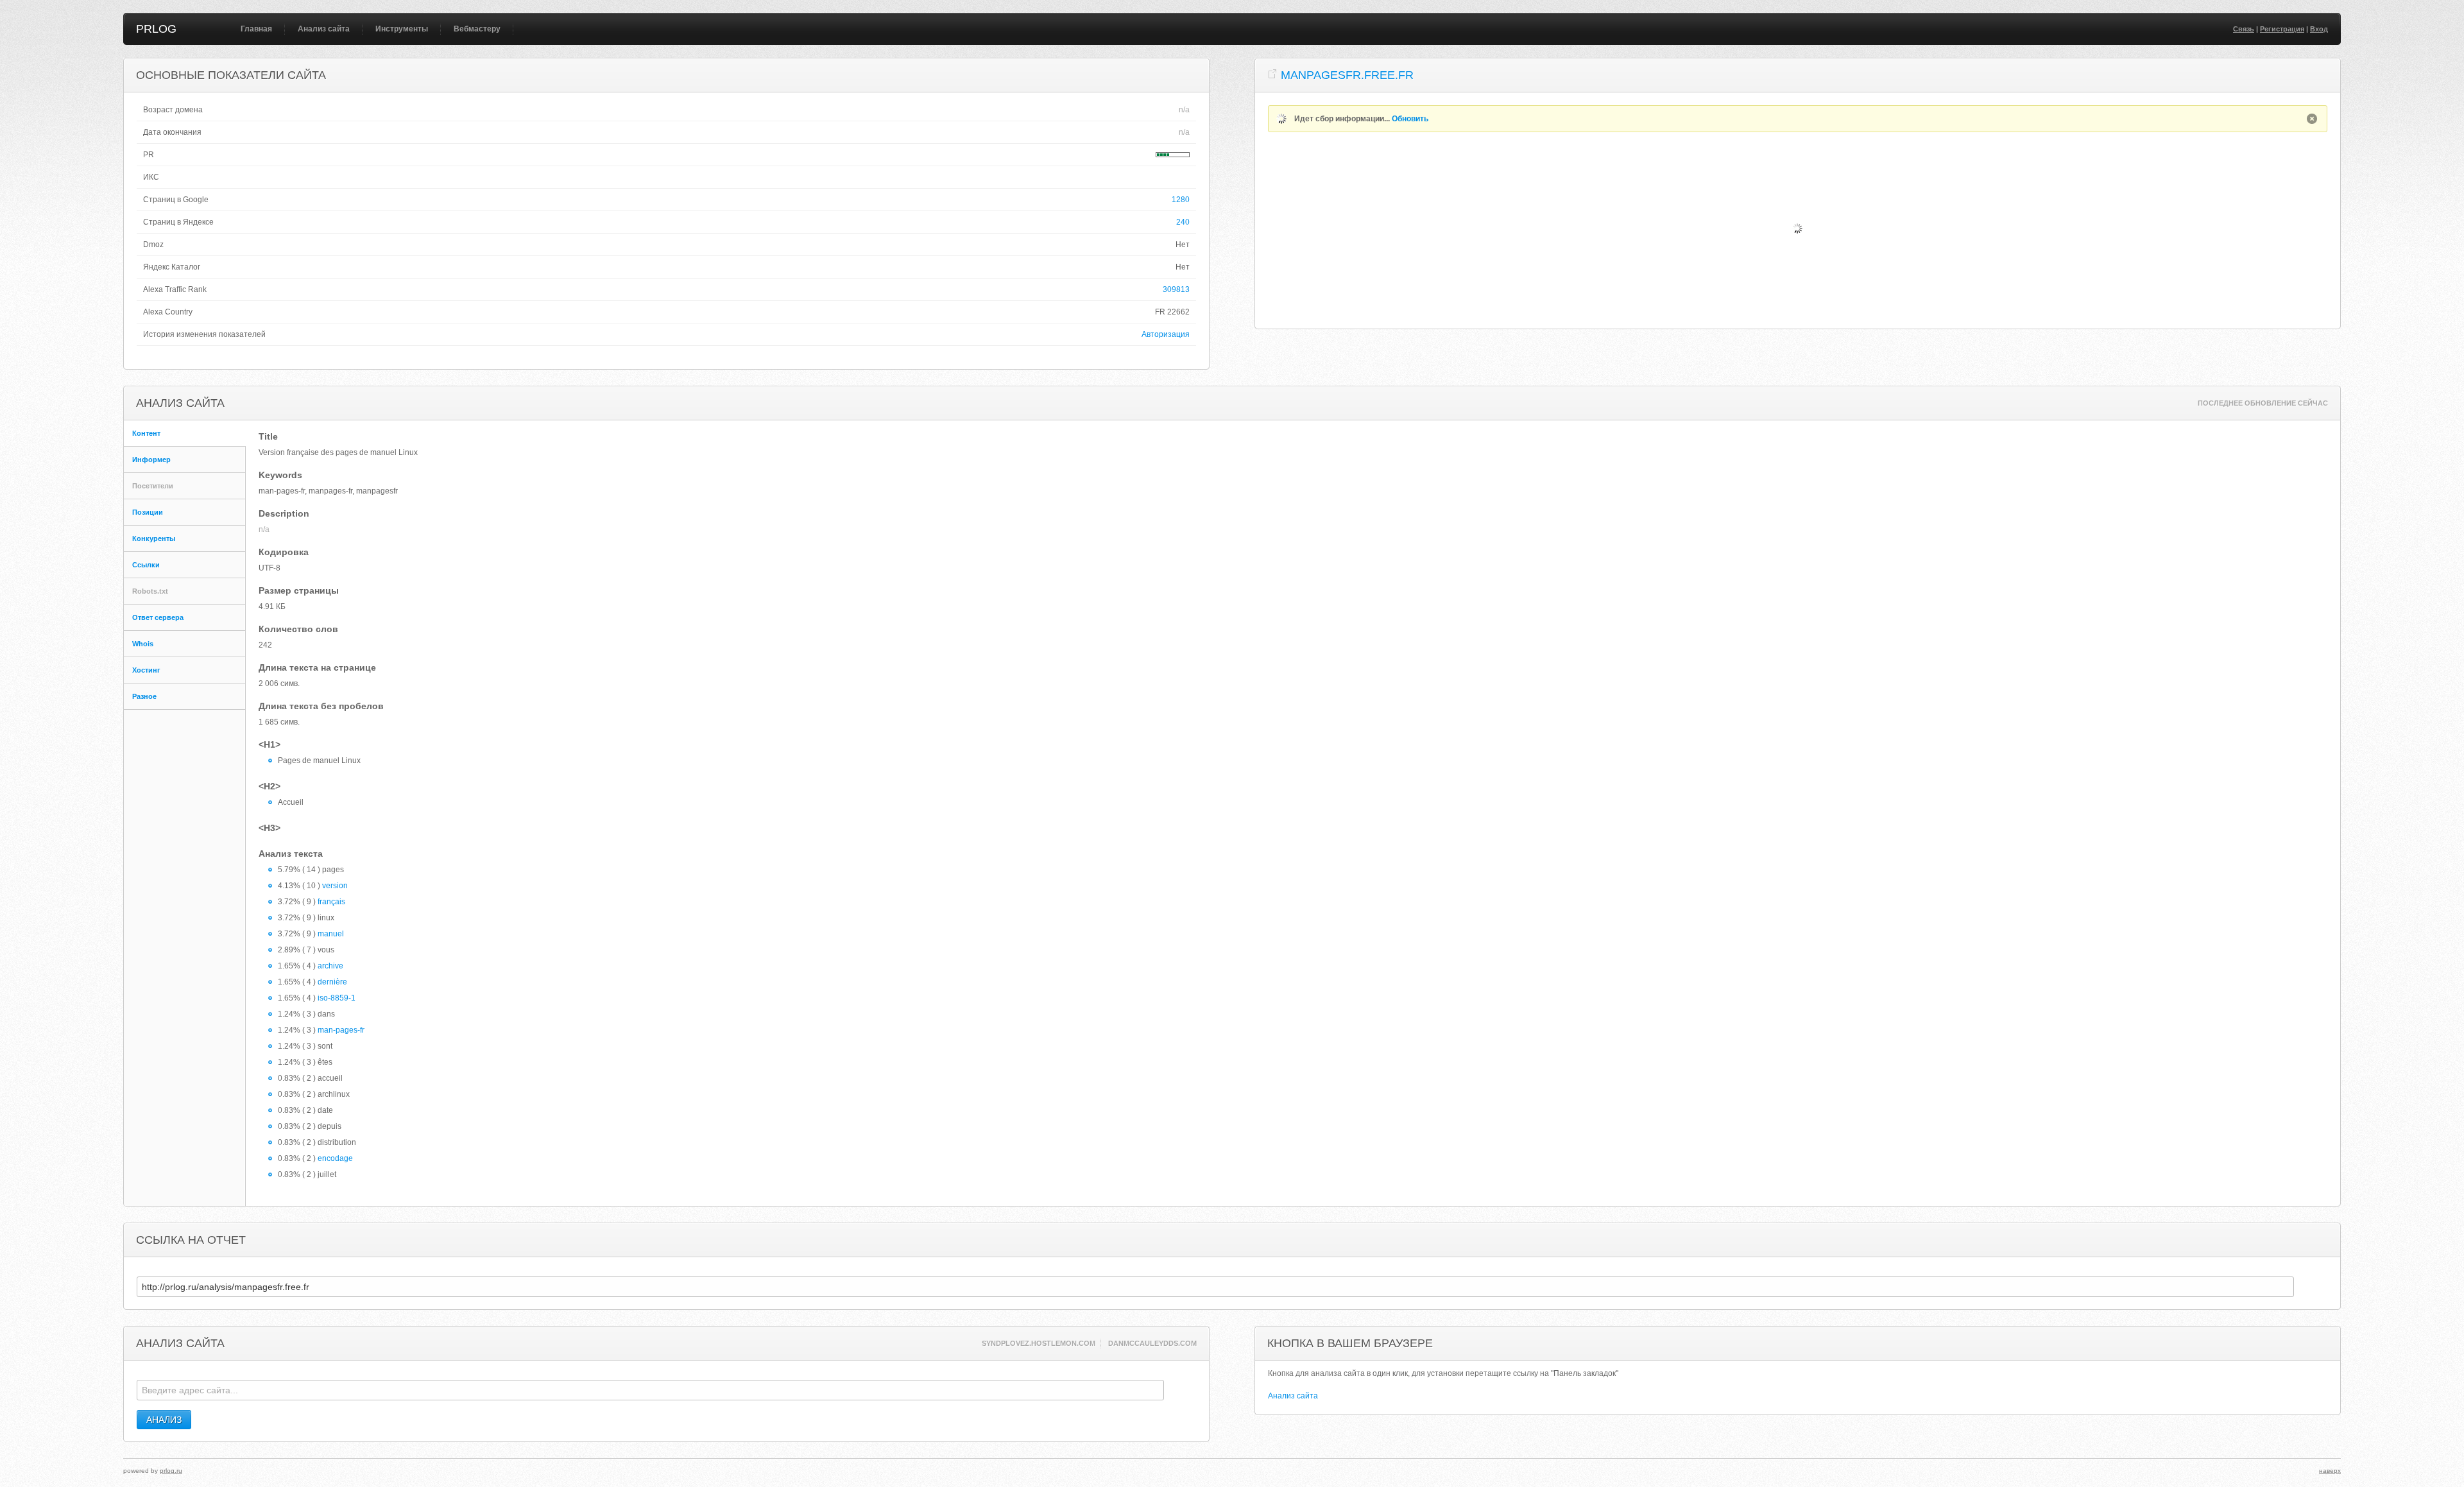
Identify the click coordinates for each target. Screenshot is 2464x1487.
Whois (143, 644)
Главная (256, 29)
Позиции (148, 512)
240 (1183, 222)
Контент (146, 433)
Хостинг (146, 670)
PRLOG (156, 29)
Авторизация (1166, 334)
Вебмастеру (477, 29)
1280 (1181, 200)
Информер (151, 460)
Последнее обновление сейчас (2263, 403)
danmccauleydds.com (1152, 1343)
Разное (144, 696)
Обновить (1410, 119)
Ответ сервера (158, 617)
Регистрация (2282, 29)
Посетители (153, 486)
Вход (2319, 29)
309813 (1176, 289)
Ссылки (146, 565)
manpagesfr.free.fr (1347, 75)
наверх (2330, 1471)
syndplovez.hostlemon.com (1039, 1343)
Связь (2244, 29)
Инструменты (402, 29)
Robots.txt (150, 591)
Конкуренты (154, 538)
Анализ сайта (324, 29)
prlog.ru (171, 1471)
